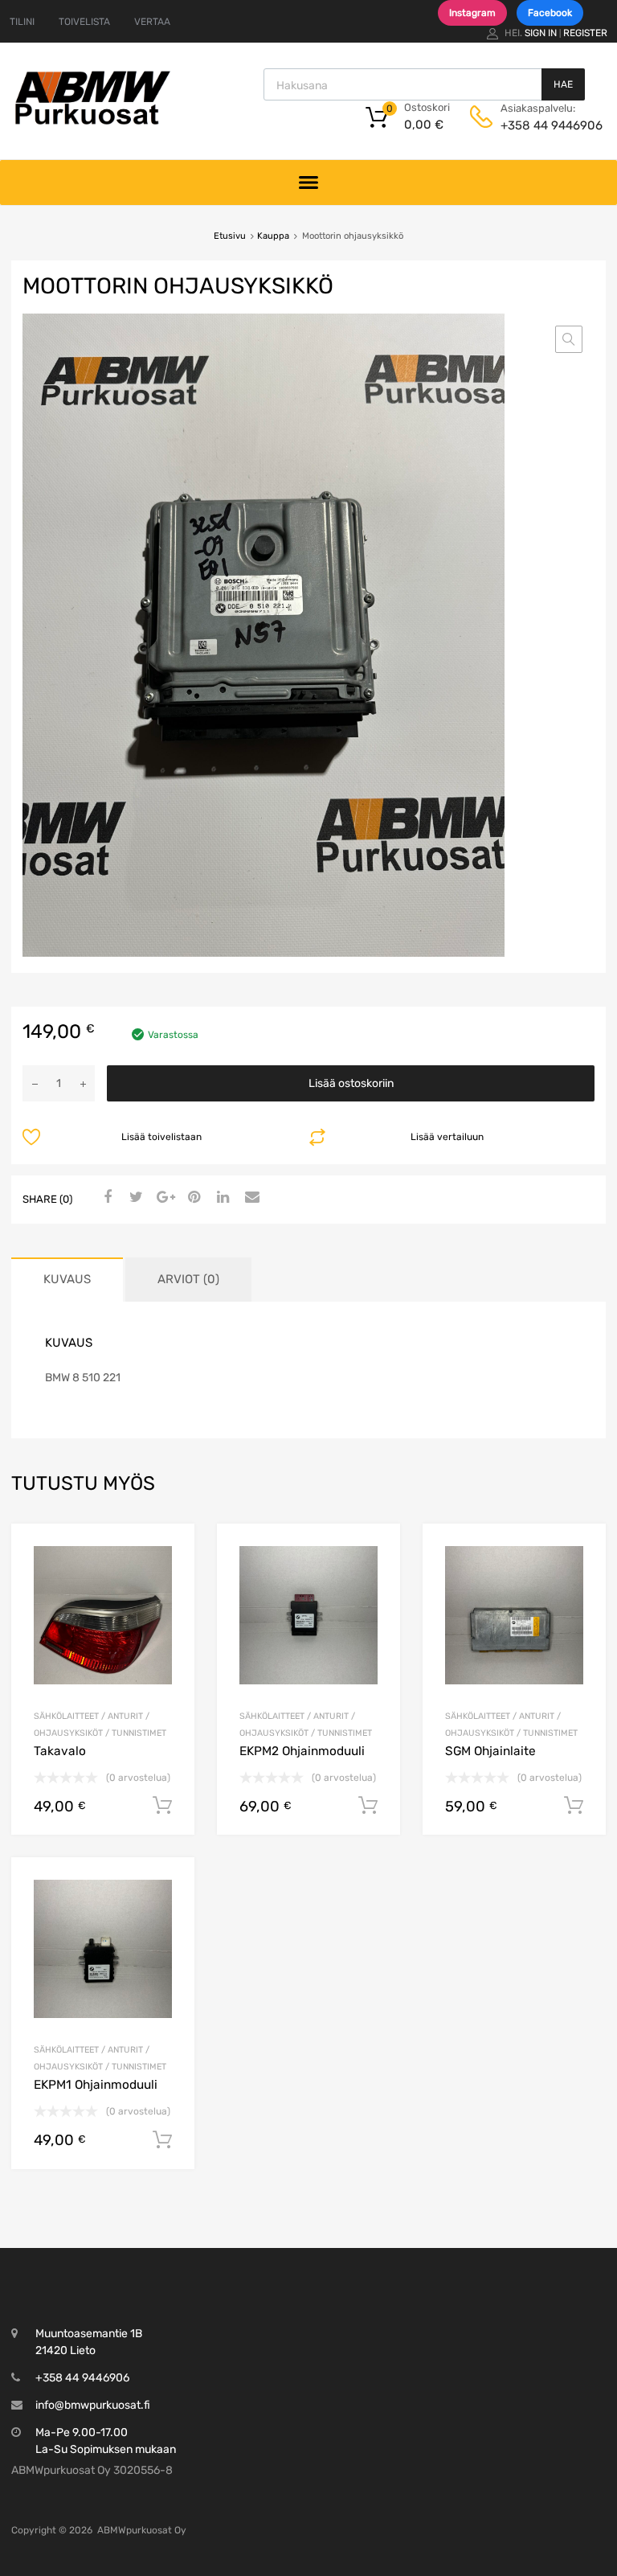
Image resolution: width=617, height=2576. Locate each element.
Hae (563, 84)
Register (585, 33)
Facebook (550, 13)
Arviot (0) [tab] (188, 1279)
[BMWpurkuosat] (92, 124)
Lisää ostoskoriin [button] (162, 1806)
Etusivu (230, 236)
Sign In (541, 33)
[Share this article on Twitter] (134, 1198)
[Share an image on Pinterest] (192, 1198)
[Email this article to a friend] (250, 1198)
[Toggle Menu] (309, 182)
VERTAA (152, 22)
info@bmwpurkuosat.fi (93, 2405)
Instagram (472, 13)
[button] (569, 339)
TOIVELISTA (84, 22)
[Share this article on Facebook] (105, 1198)
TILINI (22, 22)
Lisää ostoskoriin (351, 1083)
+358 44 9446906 (540, 125)
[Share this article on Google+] (163, 1198)
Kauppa (273, 236)
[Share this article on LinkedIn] (221, 1198)
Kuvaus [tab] (67, 1279)
